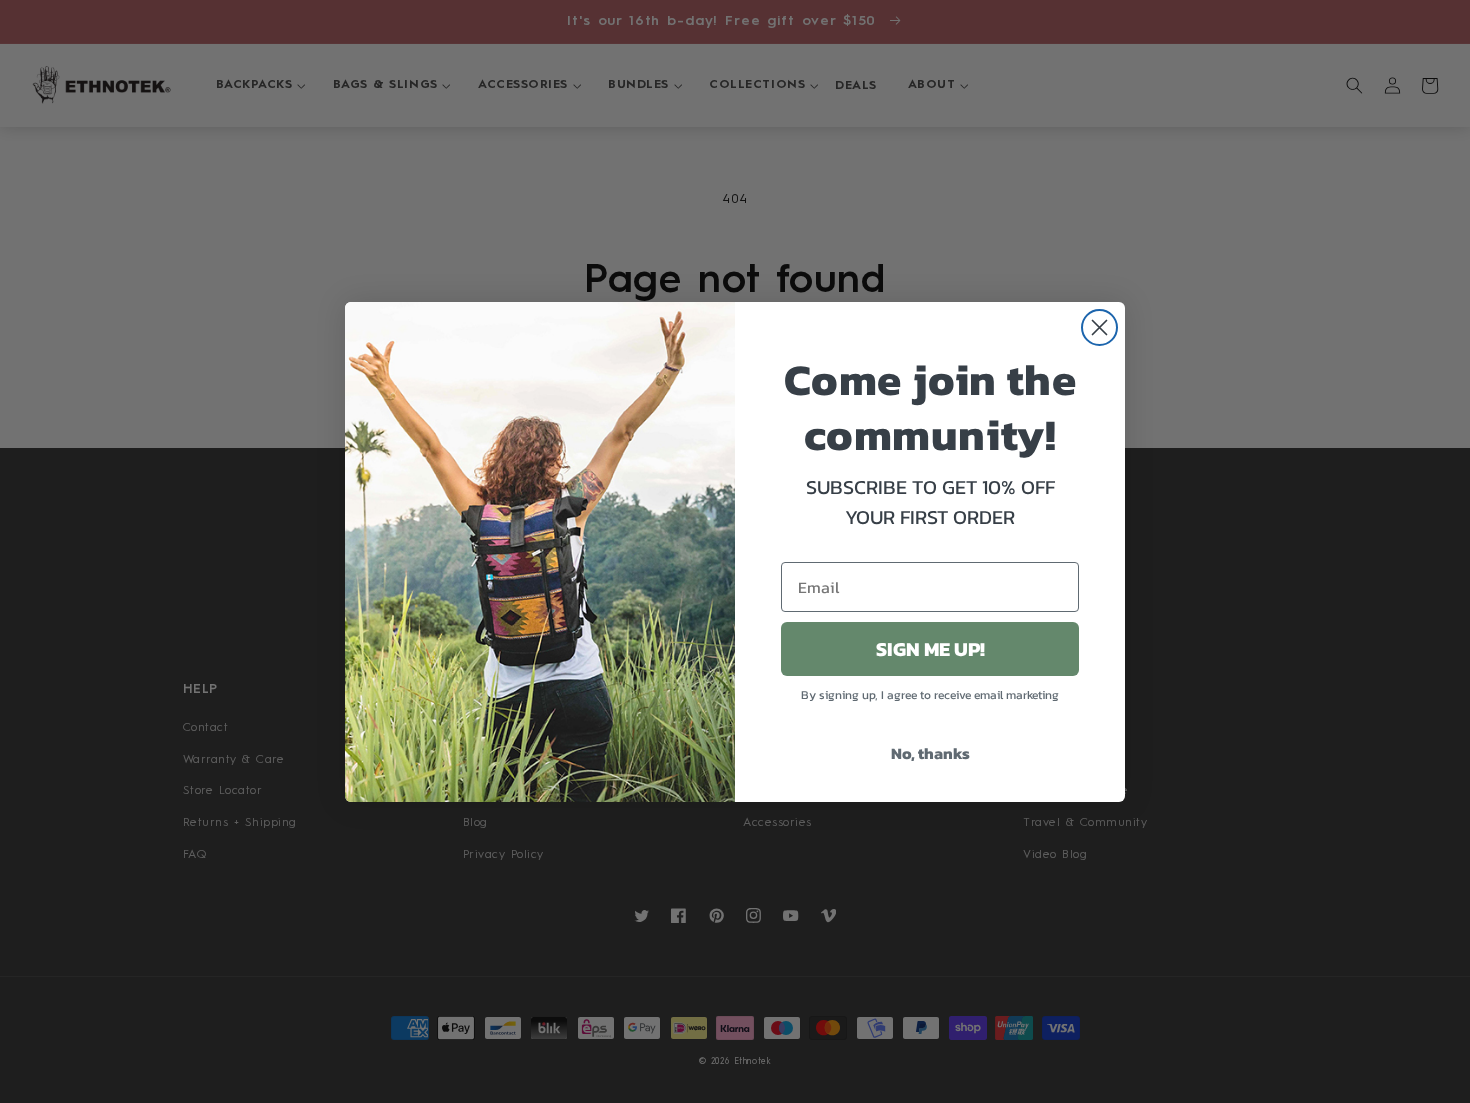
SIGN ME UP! (930, 649)
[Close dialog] (1099, 327)
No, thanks (930, 753)
